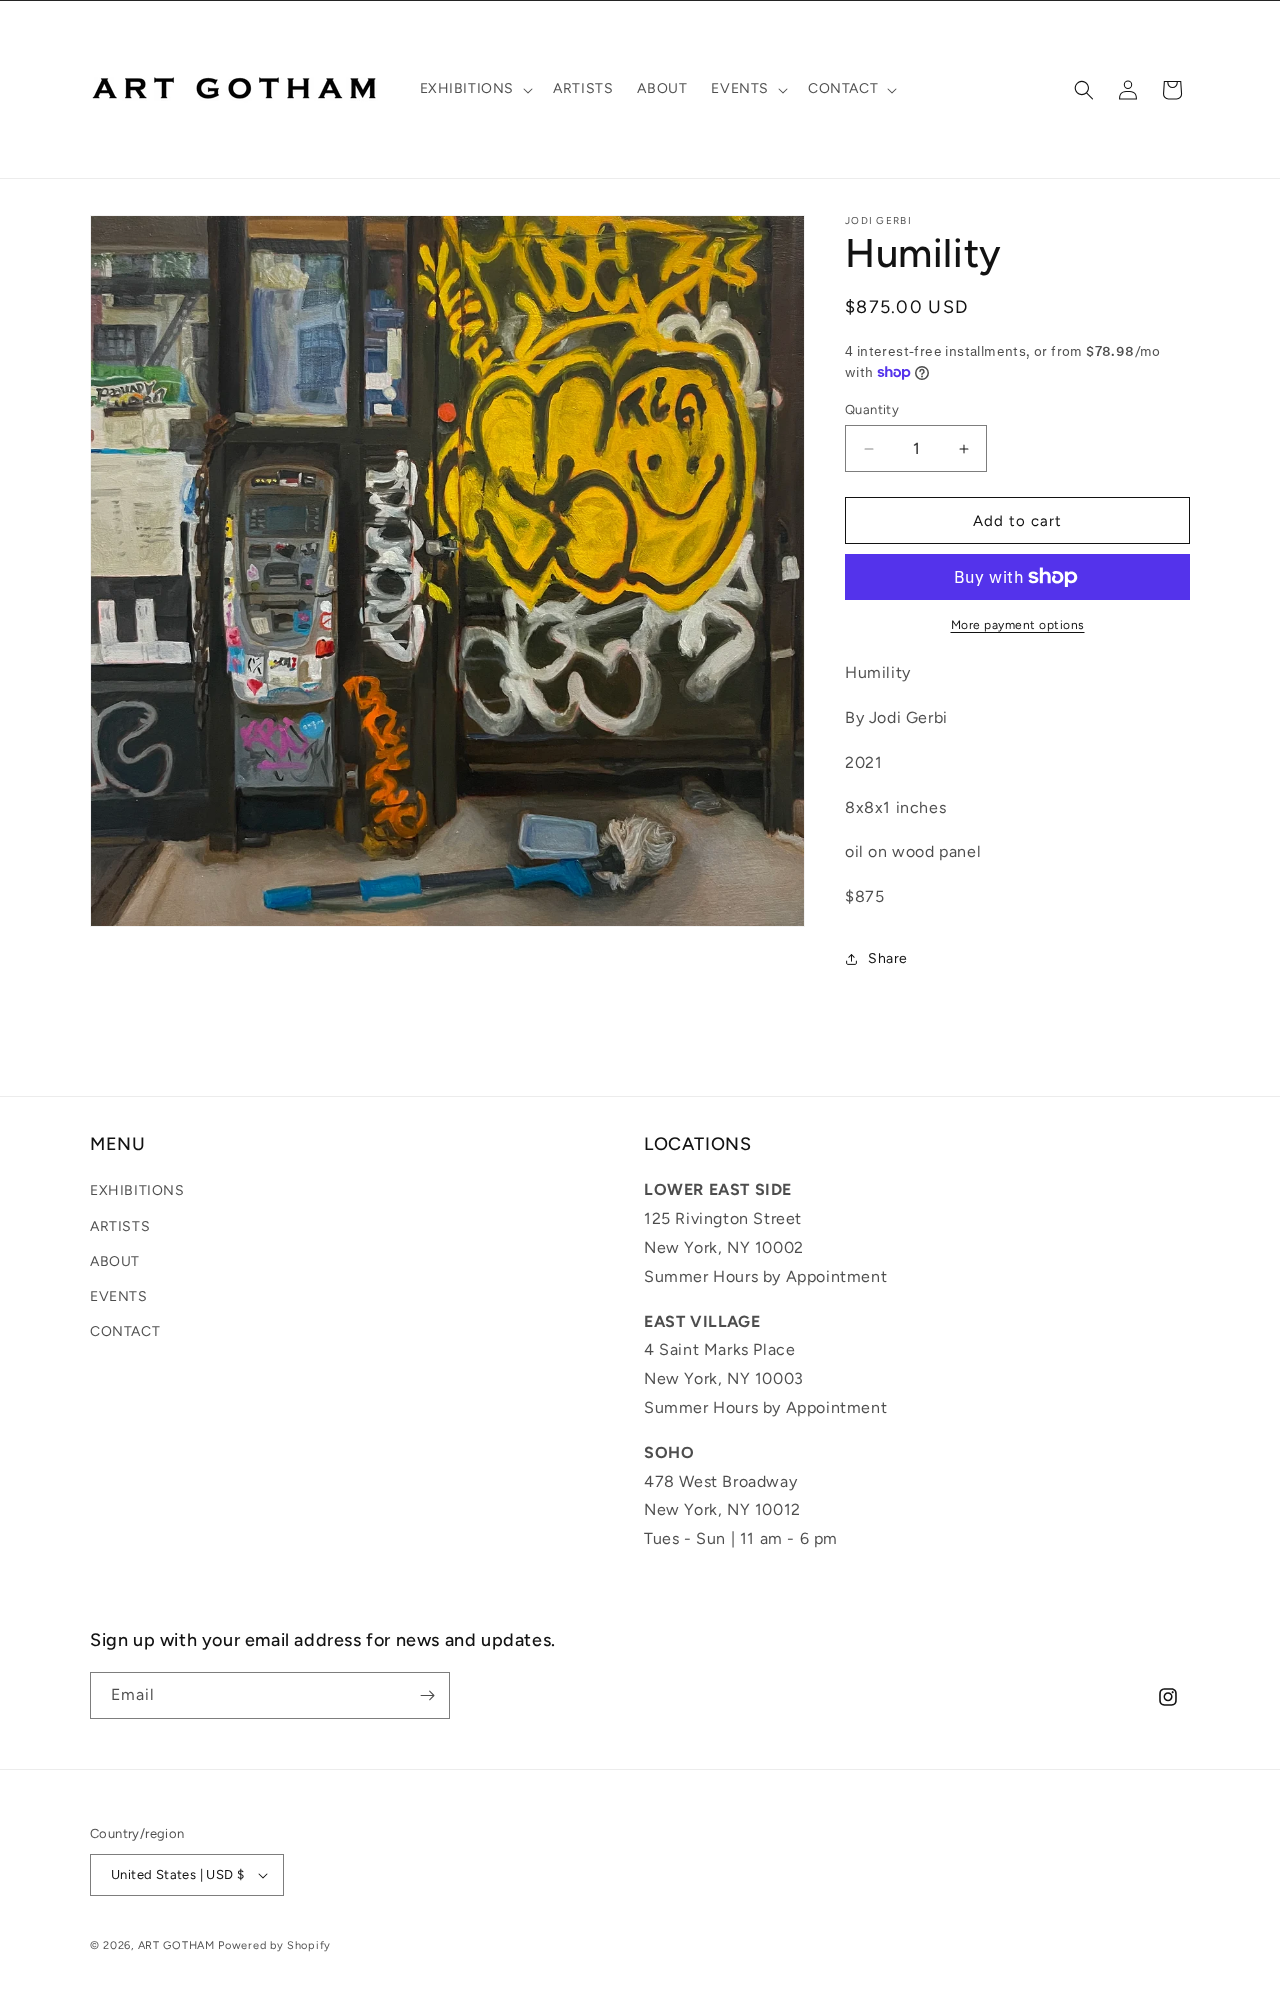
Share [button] (888, 958)
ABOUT (115, 1261)
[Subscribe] (427, 1695)
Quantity (872, 409)
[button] (475, 89)
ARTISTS (120, 1226)
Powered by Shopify (274, 1945)
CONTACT (125, 1331)
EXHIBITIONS (137, 1190)
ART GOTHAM (176, 1945)
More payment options (1018, 625)
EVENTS (119, 1296)
